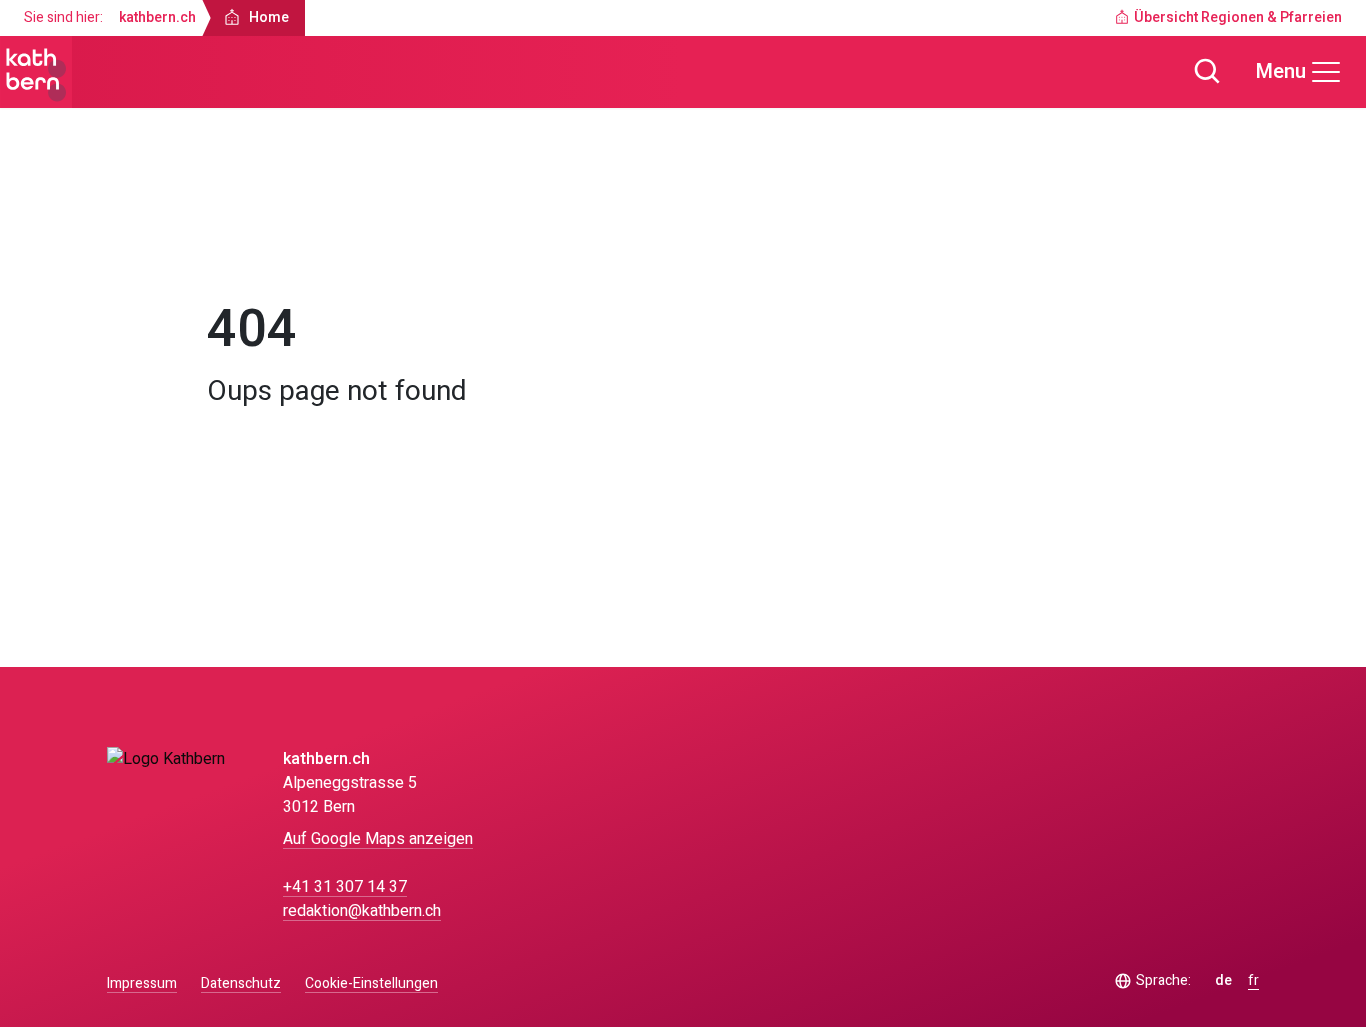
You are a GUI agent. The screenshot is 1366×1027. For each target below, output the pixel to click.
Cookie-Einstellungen (371, 984)
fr (1253, 981)
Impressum (142, 983)
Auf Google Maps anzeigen (378, 839)
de (1223, 981)
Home (245, 246)
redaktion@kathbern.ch (362, 911)
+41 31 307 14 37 (345, 887)
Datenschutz (241, 983)
